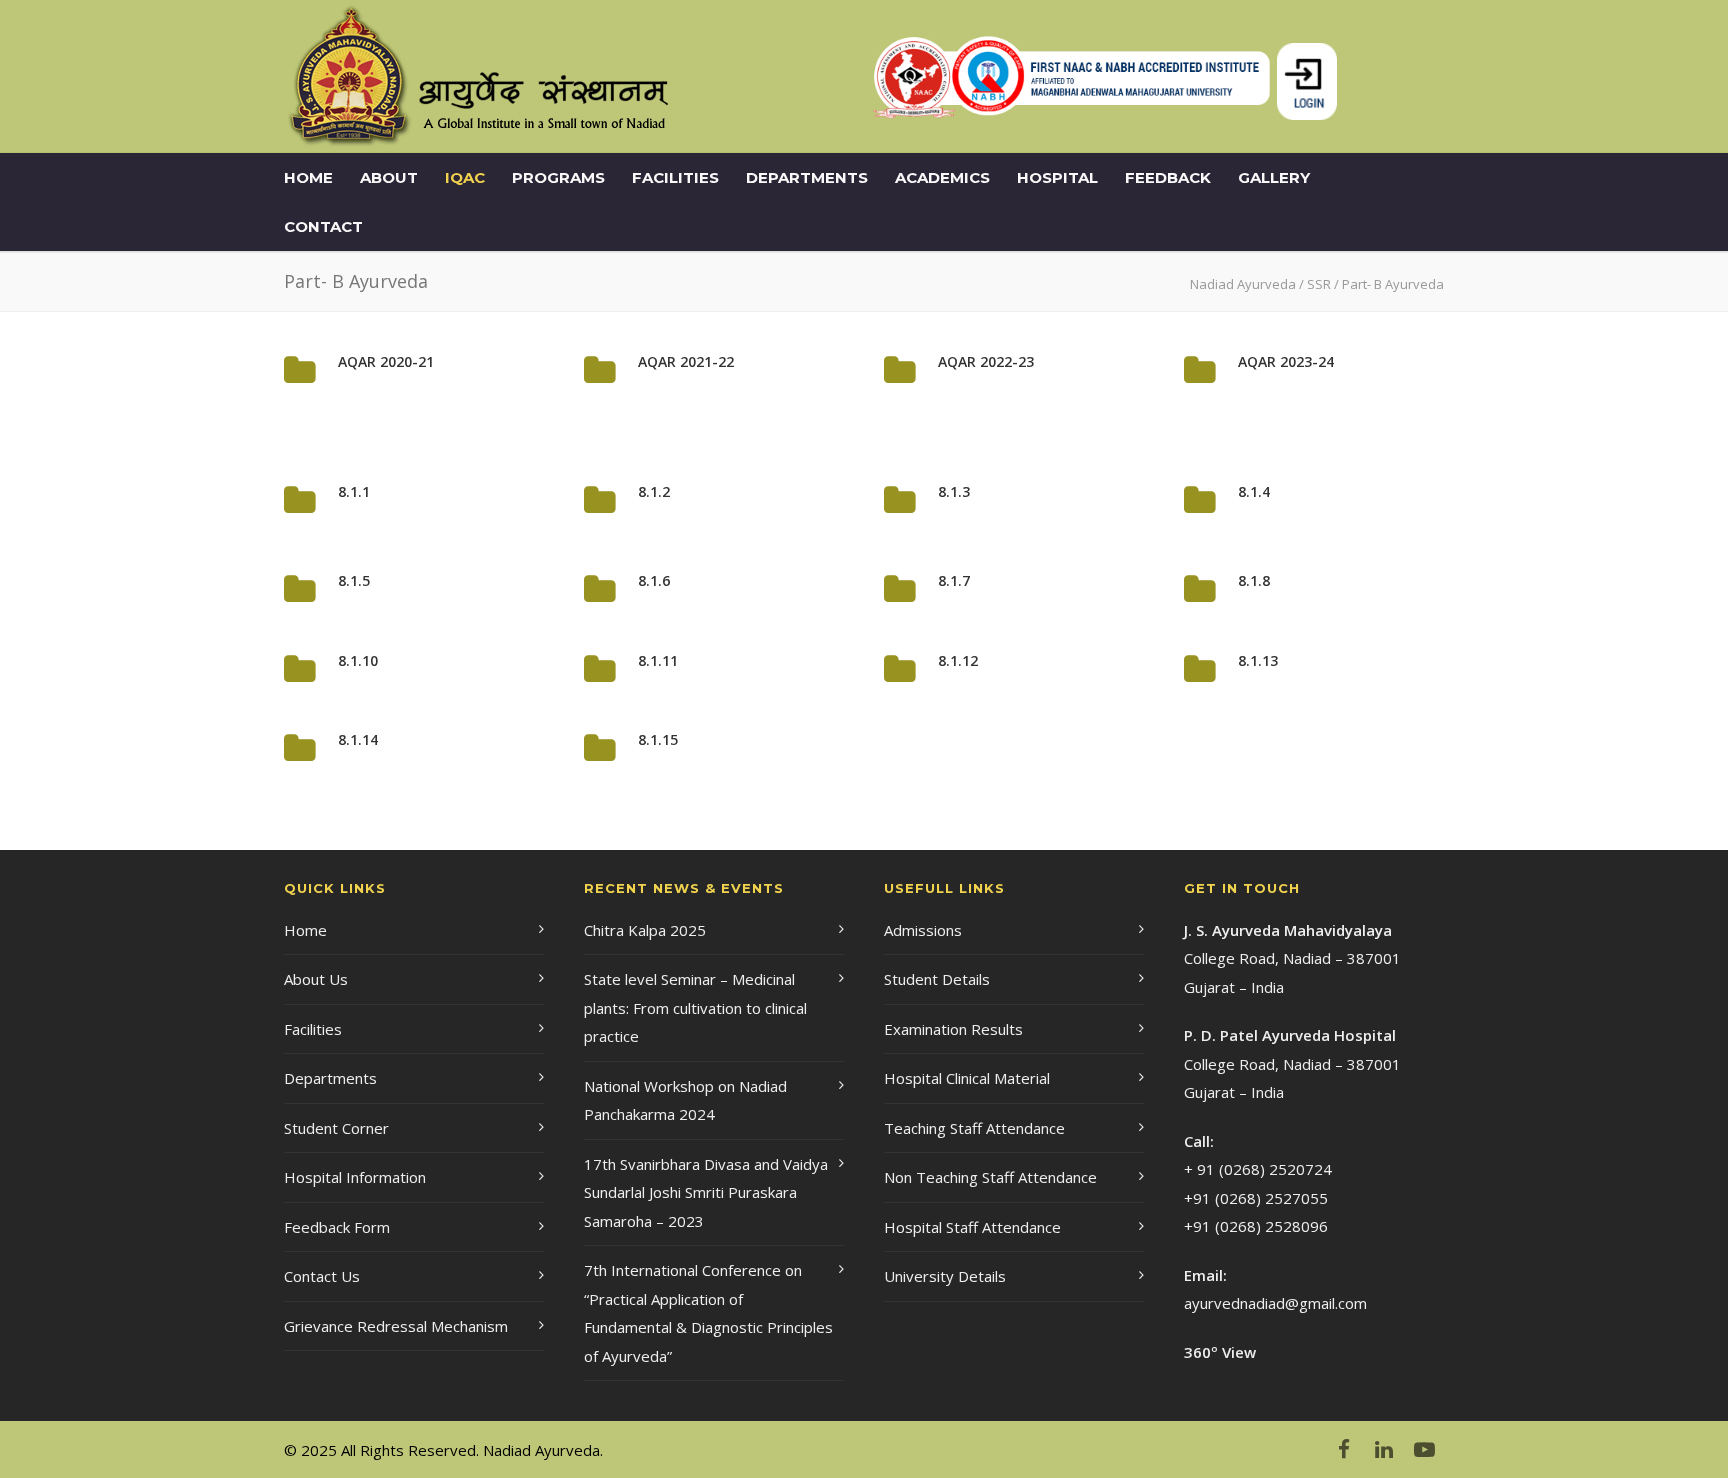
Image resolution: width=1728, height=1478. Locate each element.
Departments (807, 177)
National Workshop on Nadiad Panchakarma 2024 (685, 1100)
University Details (945, 1276)
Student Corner (336, 1128)
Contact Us (322, 1276)
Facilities (675, 177)
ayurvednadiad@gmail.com (1275, 1303)
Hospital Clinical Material (967, 1078)
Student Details (937, 979)
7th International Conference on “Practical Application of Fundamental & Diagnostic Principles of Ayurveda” (708, 1313)
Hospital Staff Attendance (972, 1227)
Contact (323, 226)
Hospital (1057, 177)
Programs (558, 177)
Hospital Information (355, 1177)
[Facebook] (1344, 1449)
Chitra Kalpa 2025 (645, 930)
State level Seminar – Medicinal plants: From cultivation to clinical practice (695, 1007)
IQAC (465, 177)
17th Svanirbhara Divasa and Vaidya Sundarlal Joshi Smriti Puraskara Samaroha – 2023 (706, 1192)
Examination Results (953, 1029)
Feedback (1168, 177)
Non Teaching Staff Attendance (990, 1177)
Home (308, 177)
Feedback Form (337, 1227)
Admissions (923, 930)
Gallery (1274, 177)
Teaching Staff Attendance (974, 1128)
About (389, 177)
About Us (316, 979)
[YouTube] (1424, 1449)
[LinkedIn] (1384, 1449)
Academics (942, 177)
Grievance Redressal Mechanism (396, 1326)
